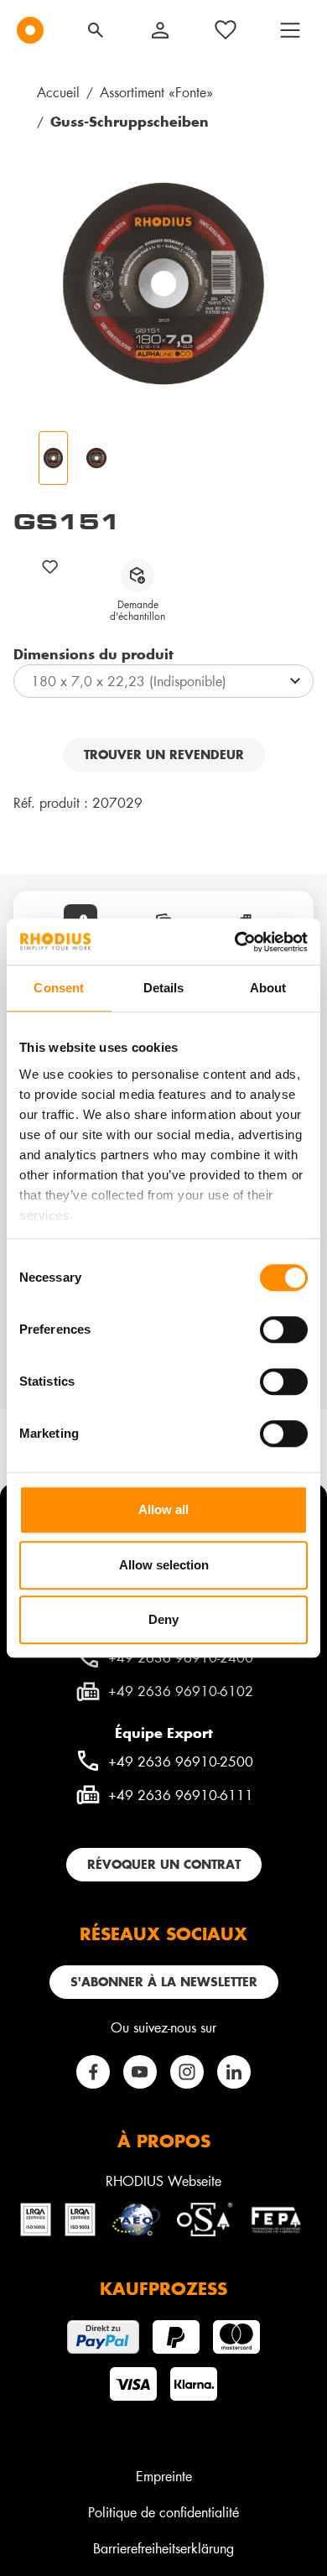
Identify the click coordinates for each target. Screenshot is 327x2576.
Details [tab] (164, 988)
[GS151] (163, 284)
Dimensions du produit (93, 653)
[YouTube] (140, 2072)
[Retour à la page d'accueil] (30, 30)
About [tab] (268, 988)
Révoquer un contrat (164, 1864)
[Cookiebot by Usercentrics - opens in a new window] (235, 942)
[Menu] (290, 30)
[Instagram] (187, 2072)
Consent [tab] (59, 988)
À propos (164, 2141)
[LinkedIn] (234, 2072)
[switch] (284, 1330)
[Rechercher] (96, 30)
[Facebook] (93, 2072)
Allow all (163, 1509)
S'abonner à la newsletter (164, 1982)
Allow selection (164, 1565)
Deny (163, 1619)
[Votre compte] (160, 30)
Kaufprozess (163, 2288)
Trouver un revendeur (164, 755)
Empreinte (164, 2476)
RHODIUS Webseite (163, 2180)
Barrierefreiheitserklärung (163, 2548)
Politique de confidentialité (163, 2512)
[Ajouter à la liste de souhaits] (50, 567)
